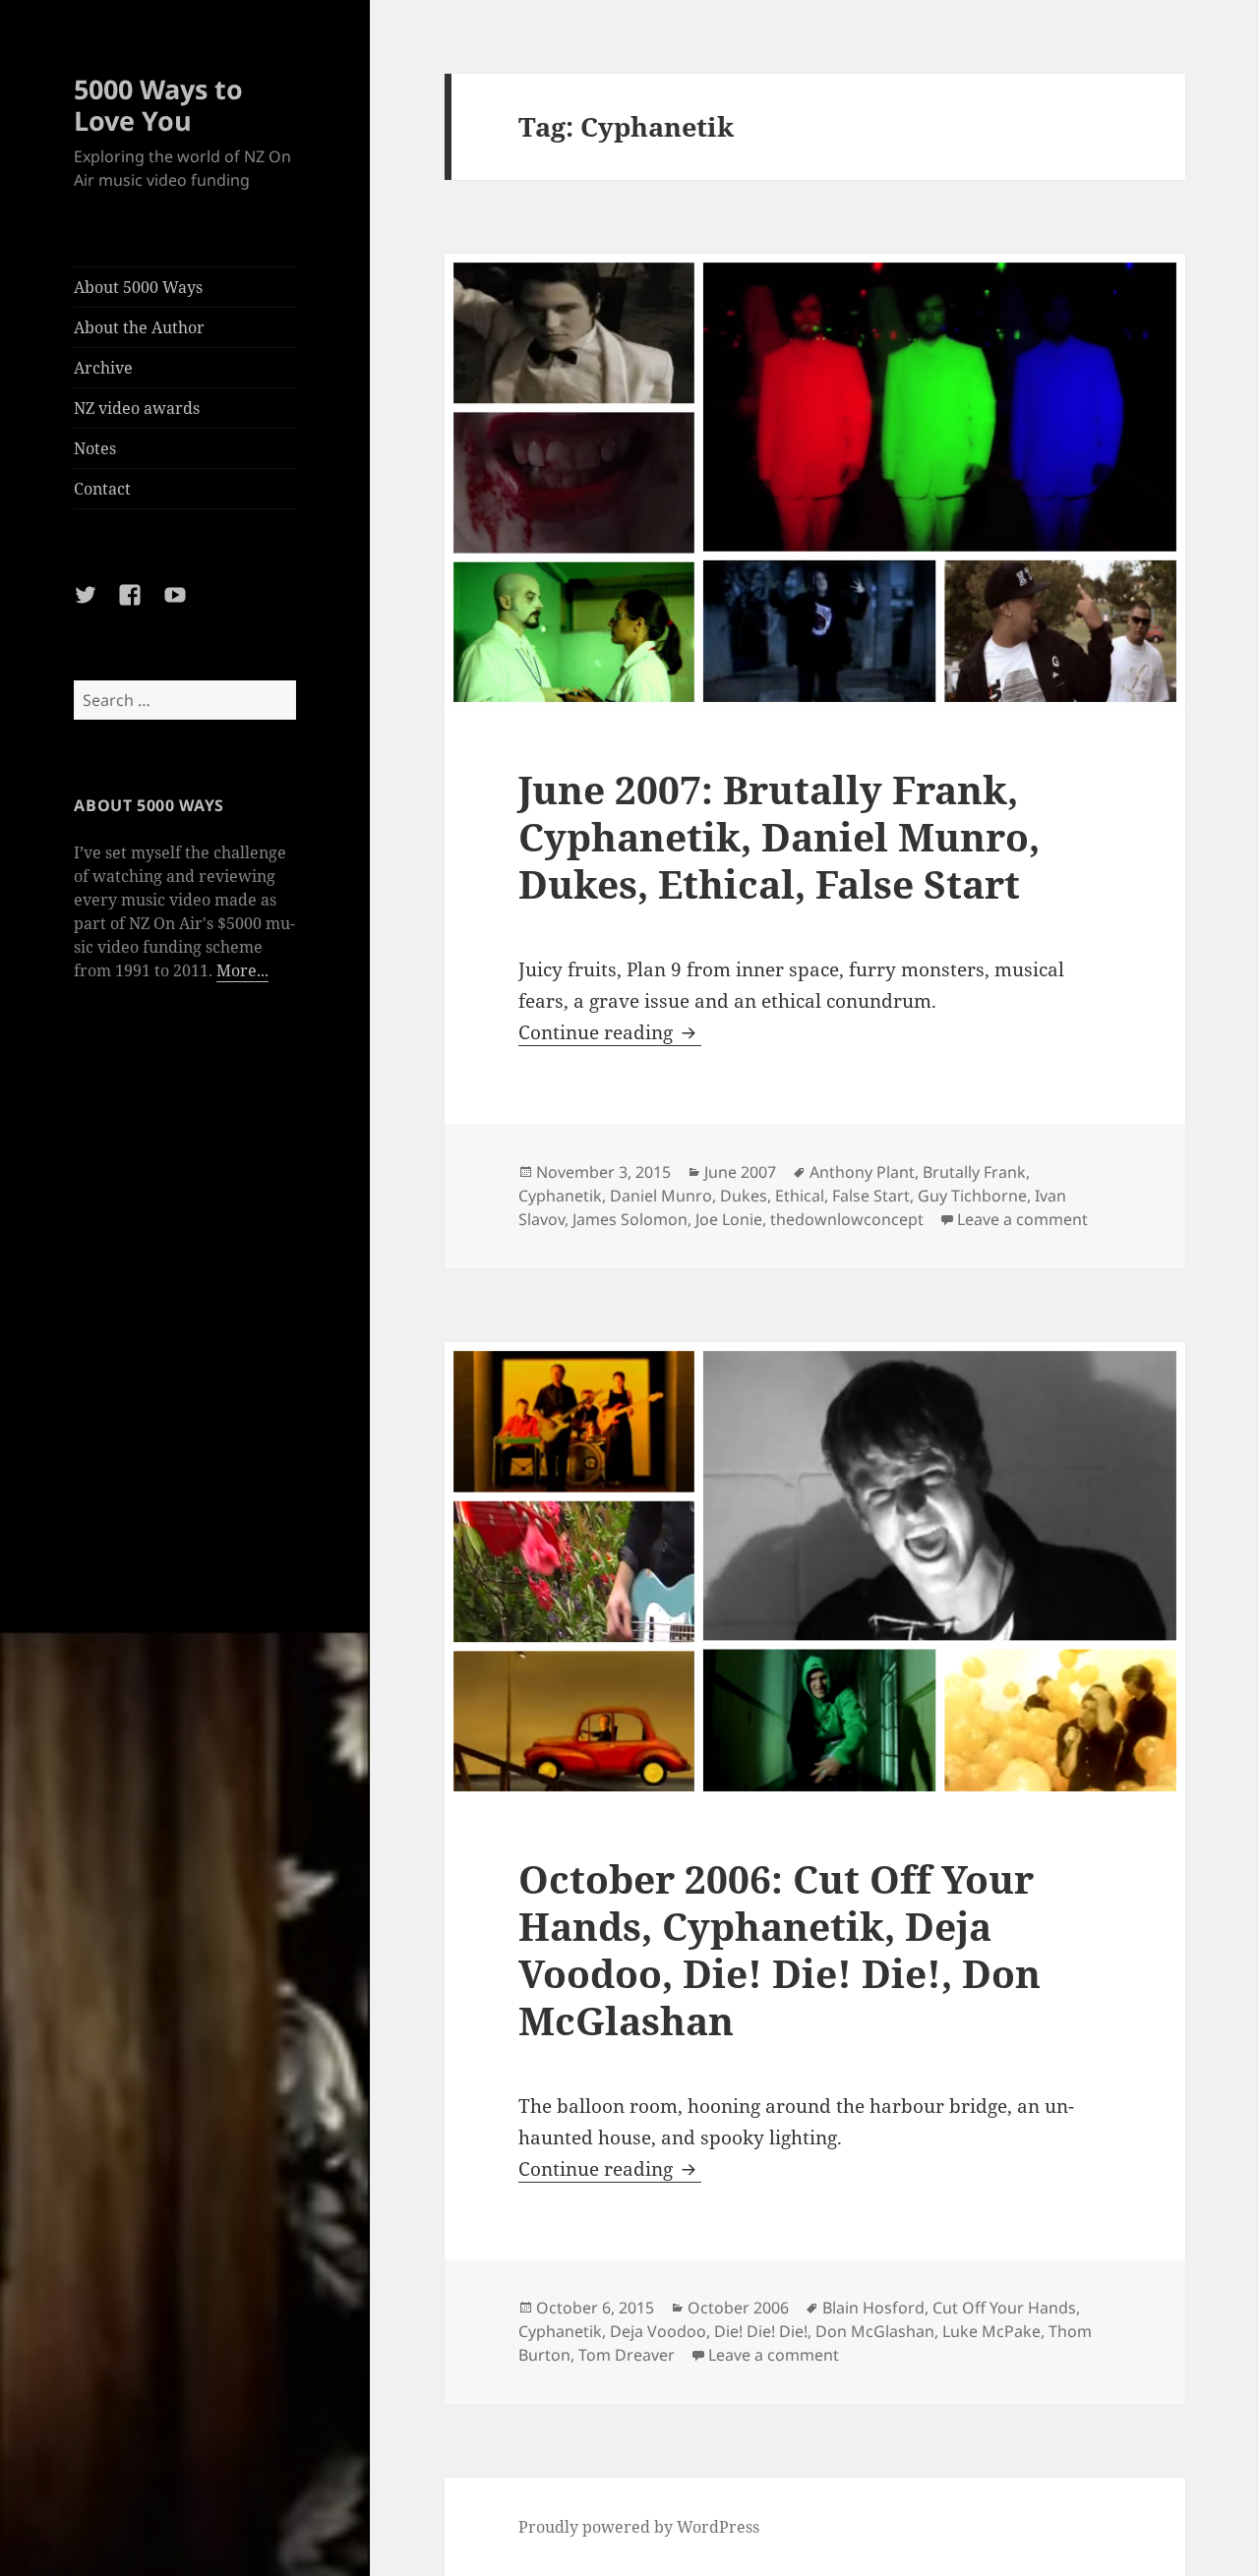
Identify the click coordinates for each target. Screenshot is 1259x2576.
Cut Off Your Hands (1004, 2308)
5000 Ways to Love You (158, 105)
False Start (871, 1196)
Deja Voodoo (658, 2331)
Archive (103, 368)
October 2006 (738, 2308)
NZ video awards (137, 408)
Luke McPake (991, 2331)
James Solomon (630, 1219)
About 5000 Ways (138, 287)
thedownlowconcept (847, 1219)
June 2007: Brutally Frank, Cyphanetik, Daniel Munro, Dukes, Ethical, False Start (779, 836)
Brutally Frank (974, 1172)
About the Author (139, 327)
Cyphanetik (560, 1196)
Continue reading (610, 1032)
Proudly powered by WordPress (639, 2527)
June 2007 (740, 1172)
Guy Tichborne (972, 1196)
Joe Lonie (729, 1219)
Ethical (800, 1196)
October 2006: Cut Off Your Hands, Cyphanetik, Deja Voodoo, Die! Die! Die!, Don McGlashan (779, 1949)
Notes (95, 448)
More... (242, 970)
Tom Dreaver (627, 2355)
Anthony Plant (862, 1172)
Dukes (744, 1196)
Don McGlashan (875, 2331)
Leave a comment (1022, 1219)
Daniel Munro (661, 1196)
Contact (102, 489)
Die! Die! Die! (761, 2331)
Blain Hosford (873, 2308)
